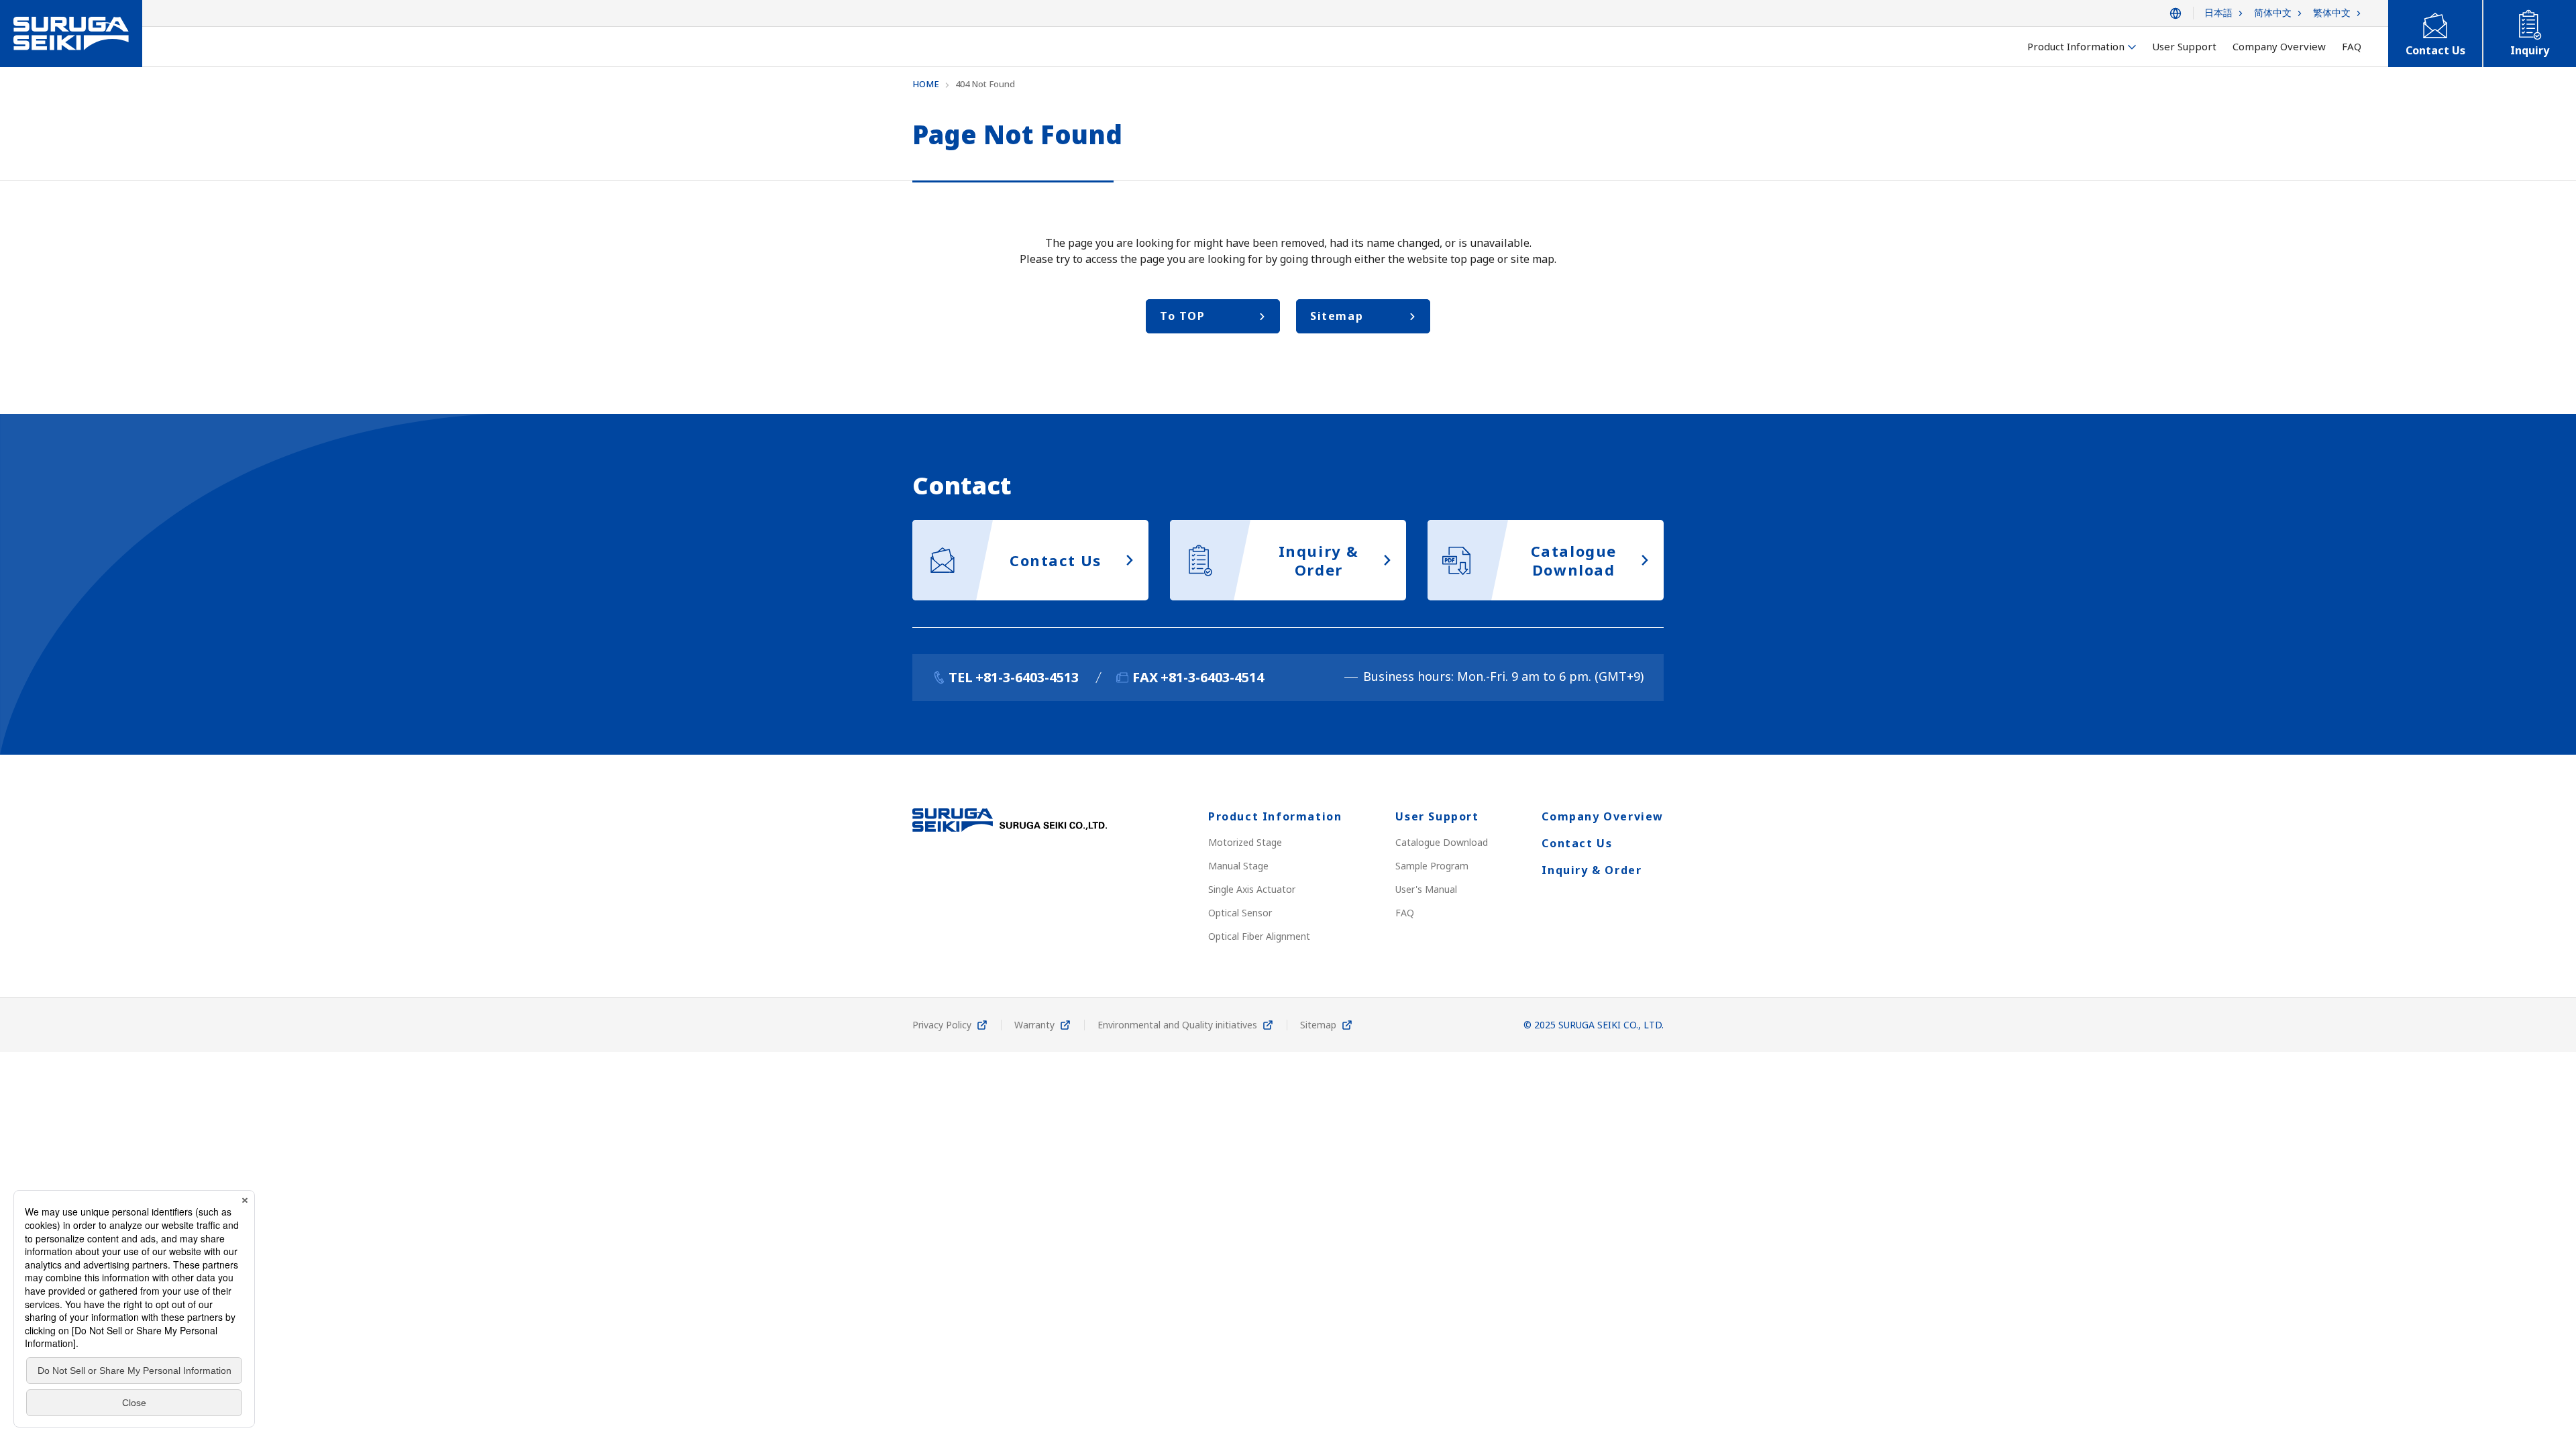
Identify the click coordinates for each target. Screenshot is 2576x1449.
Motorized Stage (1245, 842)
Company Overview (1603, 816)
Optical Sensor (1240, 913)
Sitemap (1318, 1025)
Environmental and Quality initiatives (1177, 1025)
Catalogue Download (1442, 842)
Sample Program (1432, 866)
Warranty (1034, 1025)
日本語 (2218, 13)
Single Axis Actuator (1252, 889)
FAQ (1405, 913)
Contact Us (1577, 843)
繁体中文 (2332, 13)
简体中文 (2273, 13)
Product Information (1275, 816)
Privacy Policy (942, 1025)
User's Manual (1426, 889)
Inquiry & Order (1592, 870)
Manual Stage (1238, 866)
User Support (1437, 816)
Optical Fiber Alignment (1259, 936)
